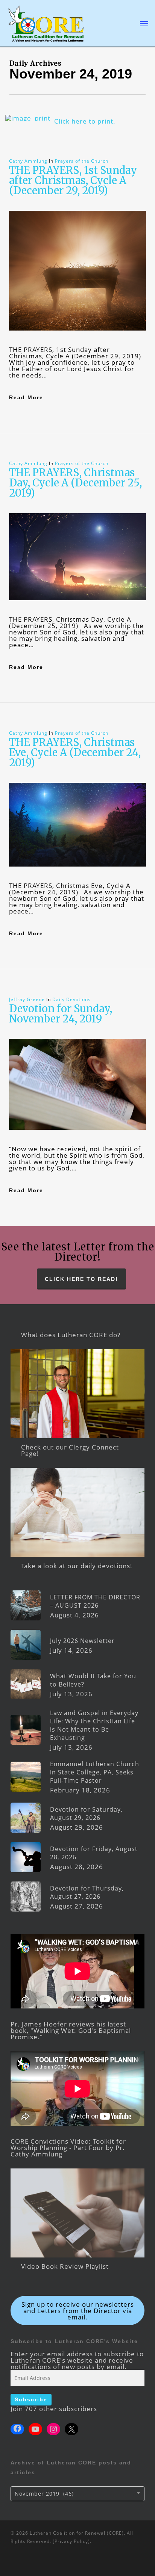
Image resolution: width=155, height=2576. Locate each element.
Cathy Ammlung (28, 161)
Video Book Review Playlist (65, 2266)
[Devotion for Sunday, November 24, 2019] (77, 1142)
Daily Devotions (71, 999)
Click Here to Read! (81, 1279)
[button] (144, 23)
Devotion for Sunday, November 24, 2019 (61, 1014)
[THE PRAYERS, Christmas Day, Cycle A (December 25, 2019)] (77, 613)
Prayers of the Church (82, 161)
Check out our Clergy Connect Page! (70, 1450)
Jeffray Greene (27, 999)
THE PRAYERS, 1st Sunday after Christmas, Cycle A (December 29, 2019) (73, 180)
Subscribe (31, 2399)
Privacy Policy (71, 2541)
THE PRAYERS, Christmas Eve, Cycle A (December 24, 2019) (75, 752)
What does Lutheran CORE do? (71, 1335)
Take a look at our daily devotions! (77, 1566)
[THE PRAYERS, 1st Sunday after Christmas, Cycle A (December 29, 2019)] (77, 343)
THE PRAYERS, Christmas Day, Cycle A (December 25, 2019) (75, 483)
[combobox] (77, 2494)
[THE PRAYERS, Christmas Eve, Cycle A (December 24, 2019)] (77, 879)
